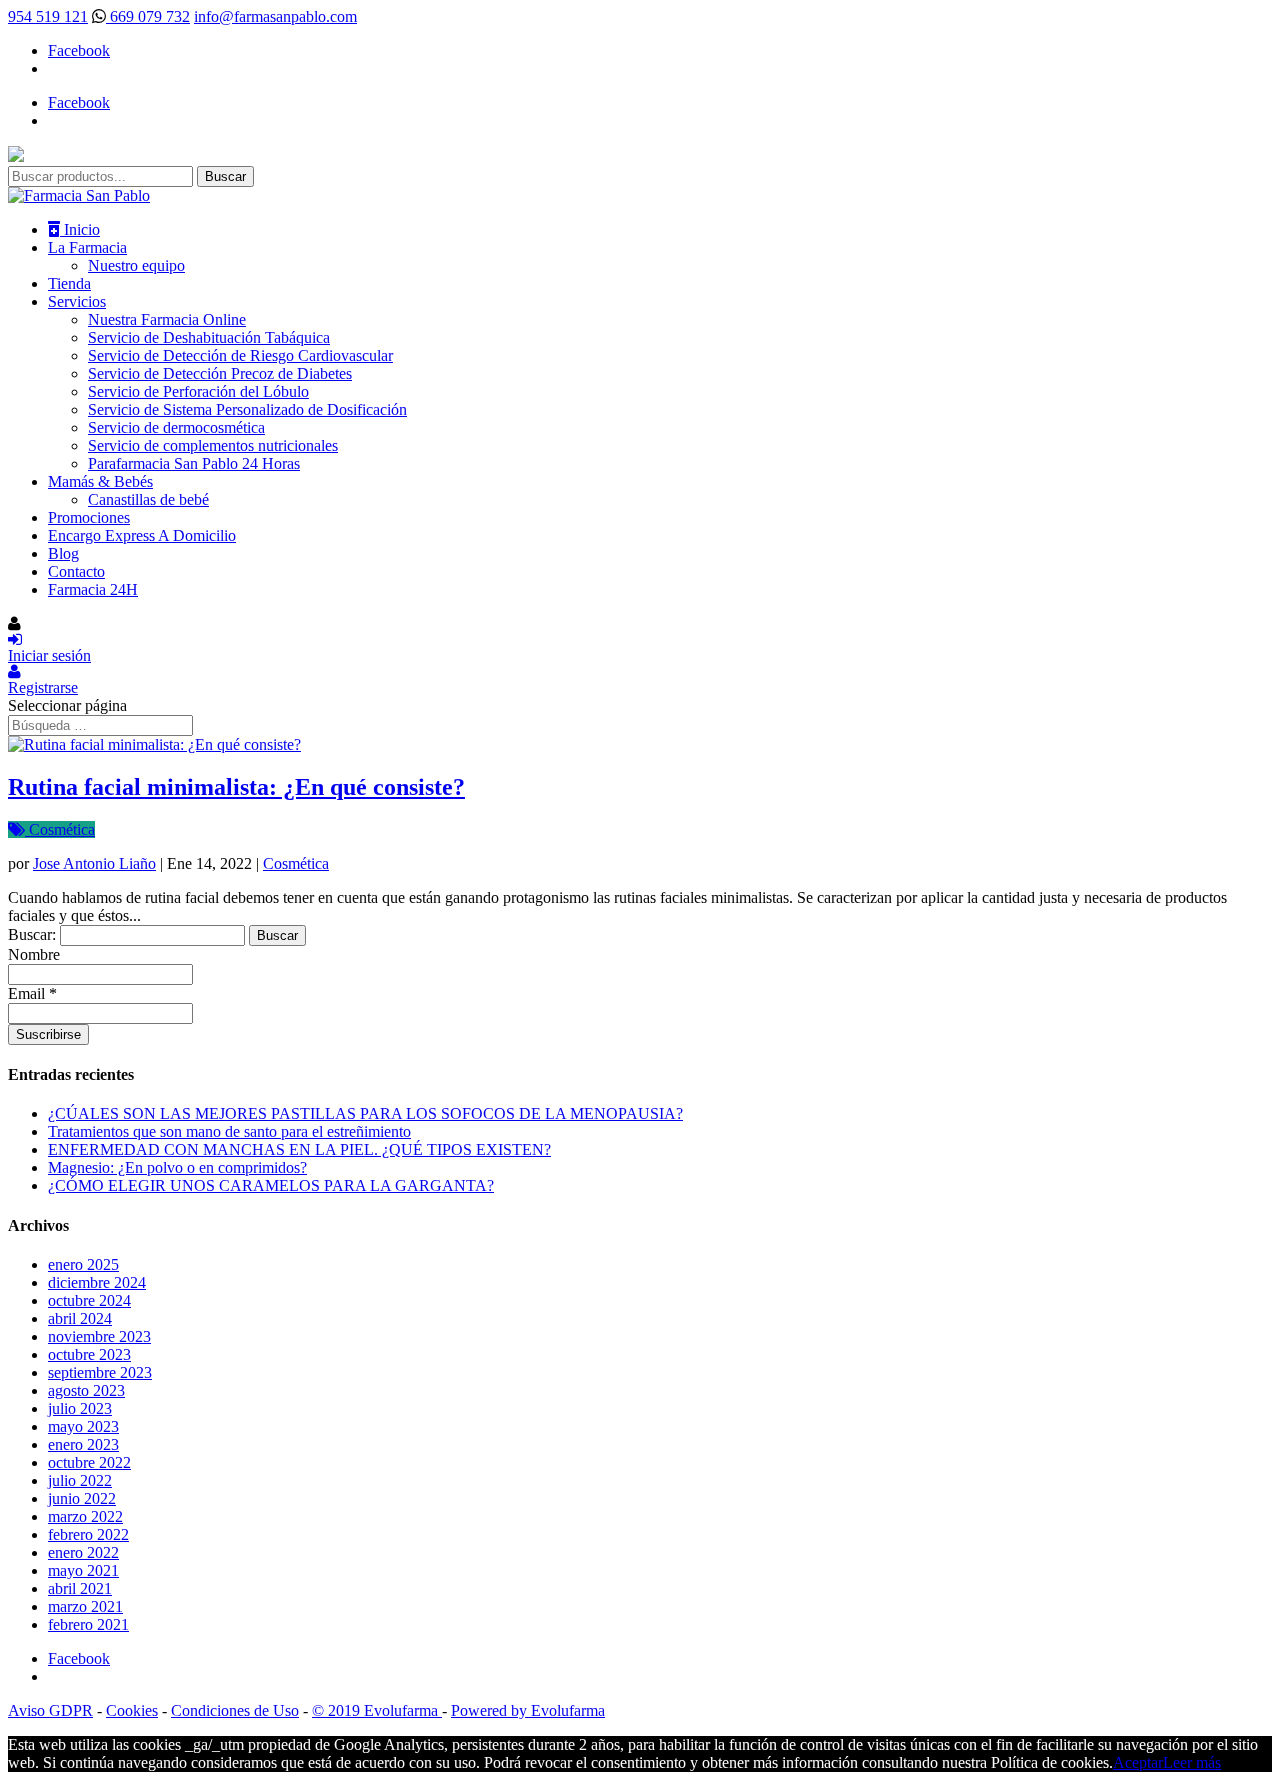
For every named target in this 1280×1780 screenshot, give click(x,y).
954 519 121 (48, 16)
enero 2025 (83, 1264)
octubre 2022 (89, 1462)
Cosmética (60, 829)
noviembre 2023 (99, 1336)
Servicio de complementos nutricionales (213, 445)
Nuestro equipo (136, 265)
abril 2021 (80, 1588)
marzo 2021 (85, 1606)
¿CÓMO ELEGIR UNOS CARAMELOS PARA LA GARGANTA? (271, 1185)
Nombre (34, 954)
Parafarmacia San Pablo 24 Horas (194, 463)
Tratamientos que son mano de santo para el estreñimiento (229, 1131)
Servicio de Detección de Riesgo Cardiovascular (240, 355)
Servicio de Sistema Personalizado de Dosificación (247, 409)
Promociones (89, 517)
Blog (63, 553)
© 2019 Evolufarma (377, 1710)
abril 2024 (80, 1318)
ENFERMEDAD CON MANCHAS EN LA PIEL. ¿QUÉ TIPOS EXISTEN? (299, 1149)
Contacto (76, 571)
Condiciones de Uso (235, 1710)
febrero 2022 (88, 1534)
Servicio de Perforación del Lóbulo (198, 391)
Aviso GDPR (50, 1710)
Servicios (77, 301)
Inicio (80, 229)
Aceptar (1138, 1762)
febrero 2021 (88, 1624)
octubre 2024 (89, 1300)
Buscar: (32, 934)
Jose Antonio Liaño (94, 863)
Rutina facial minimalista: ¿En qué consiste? (236, 787)
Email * (32, 993)
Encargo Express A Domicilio (142, 535)
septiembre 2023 (100, 1372)
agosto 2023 (86, 1390)
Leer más (1192, 1762)
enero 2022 (83, 1552)
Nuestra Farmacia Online (167, 319)
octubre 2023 (89, 1354)
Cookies (132, 1710)
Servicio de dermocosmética (176, 427)
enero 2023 (83, 1444)
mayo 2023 (83, 1426)
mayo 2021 (83, 1570)
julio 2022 (80, 1480)
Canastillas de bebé (148, 499)
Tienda (69, 283)
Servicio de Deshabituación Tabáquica (209, 337)
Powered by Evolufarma (528, 1710)
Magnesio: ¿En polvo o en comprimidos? (177, 1167)
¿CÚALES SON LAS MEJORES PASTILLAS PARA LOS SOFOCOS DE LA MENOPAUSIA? (365, 1113)
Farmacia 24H (93, 589)
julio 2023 (80, 1408)
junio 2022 (82, 1498)
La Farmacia (87, 247)
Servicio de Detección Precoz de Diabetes (220, 373)
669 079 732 (148, 16)
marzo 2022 (85, 1516)
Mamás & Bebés (100, 481)
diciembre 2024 (97, 1282)
